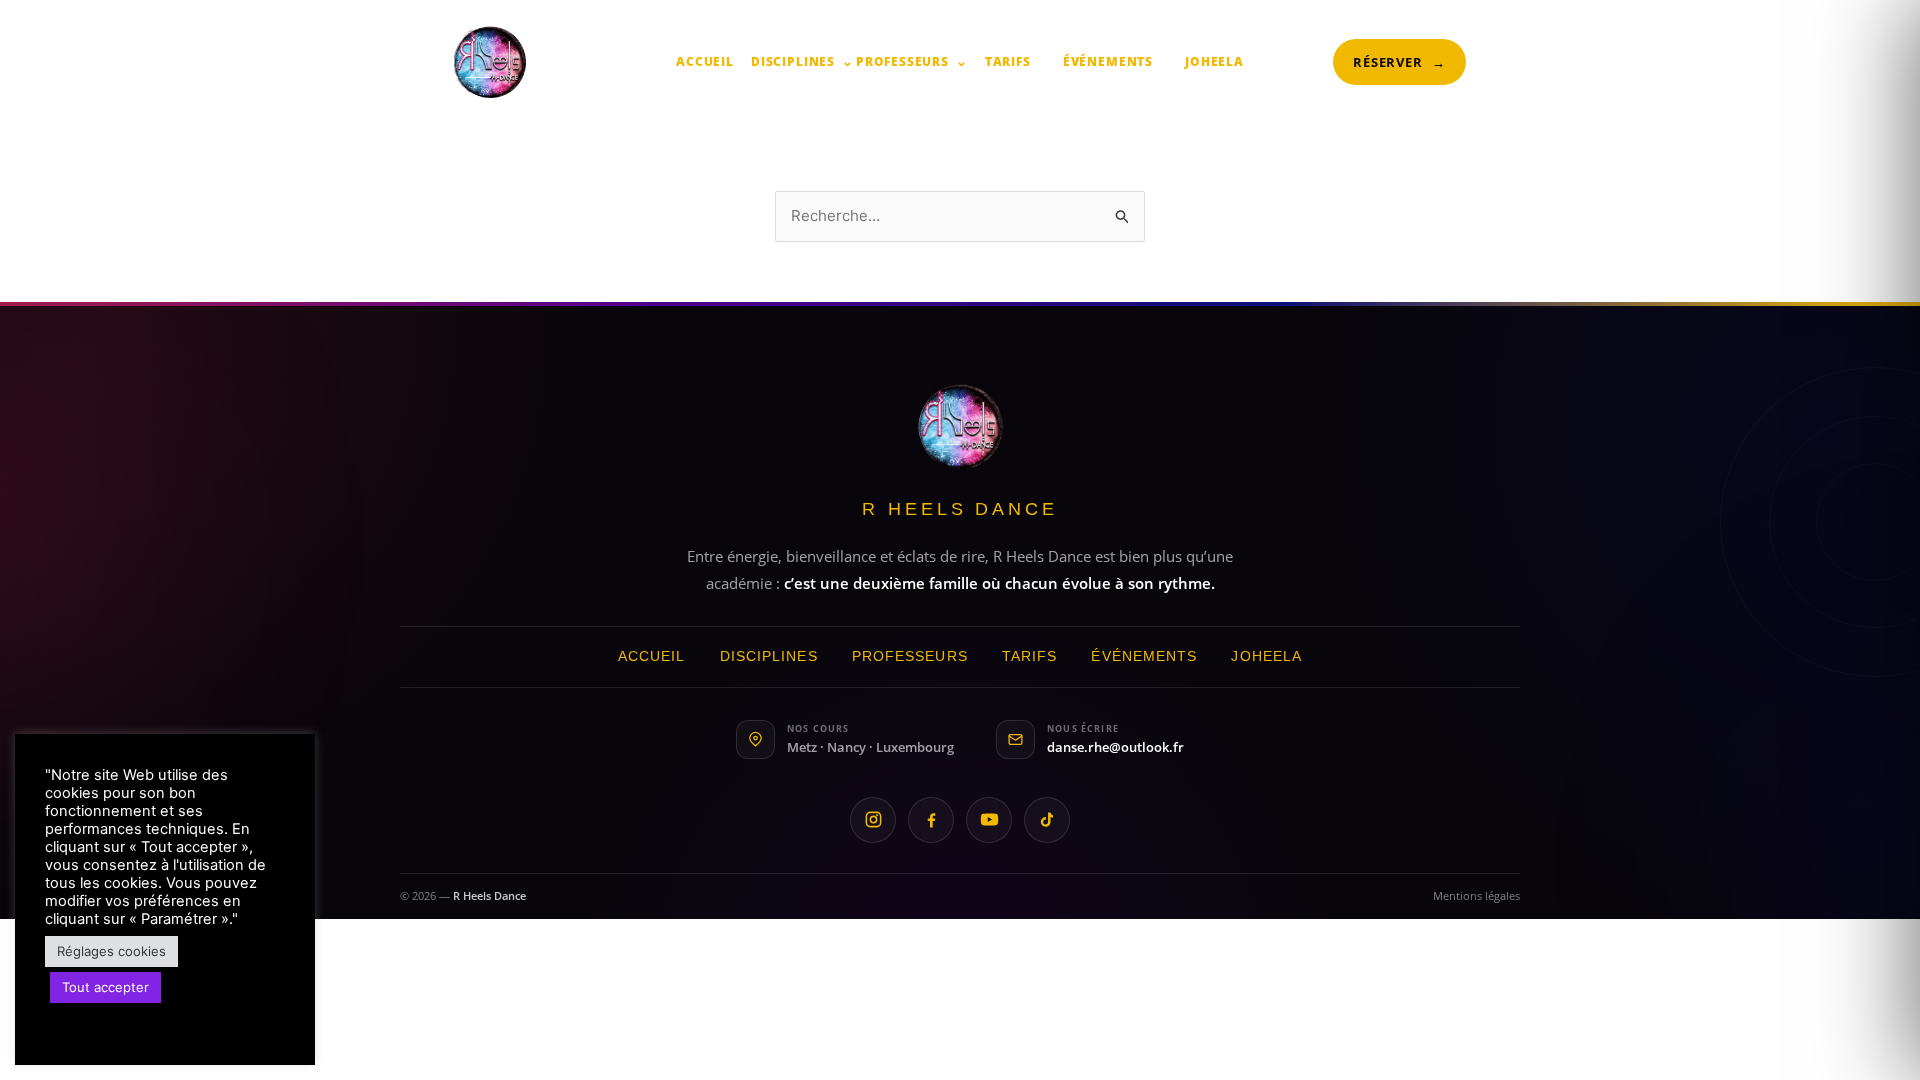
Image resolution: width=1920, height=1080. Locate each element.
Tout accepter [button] (105, 987)
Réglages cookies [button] (111, 951)
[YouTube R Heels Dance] (989, 820)
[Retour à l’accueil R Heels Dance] (960, 426)
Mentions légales (1476, 895)
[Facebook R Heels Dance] (931, 820)
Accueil (705, 61)
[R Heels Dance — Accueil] (490, 62)
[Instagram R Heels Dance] (873, 820)
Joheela (1214, 61)
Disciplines (802, 61)
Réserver (1399, 62)
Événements (1108, 61)
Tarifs (1008, 61)
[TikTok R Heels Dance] (1047, 820)
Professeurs (912, 61)
